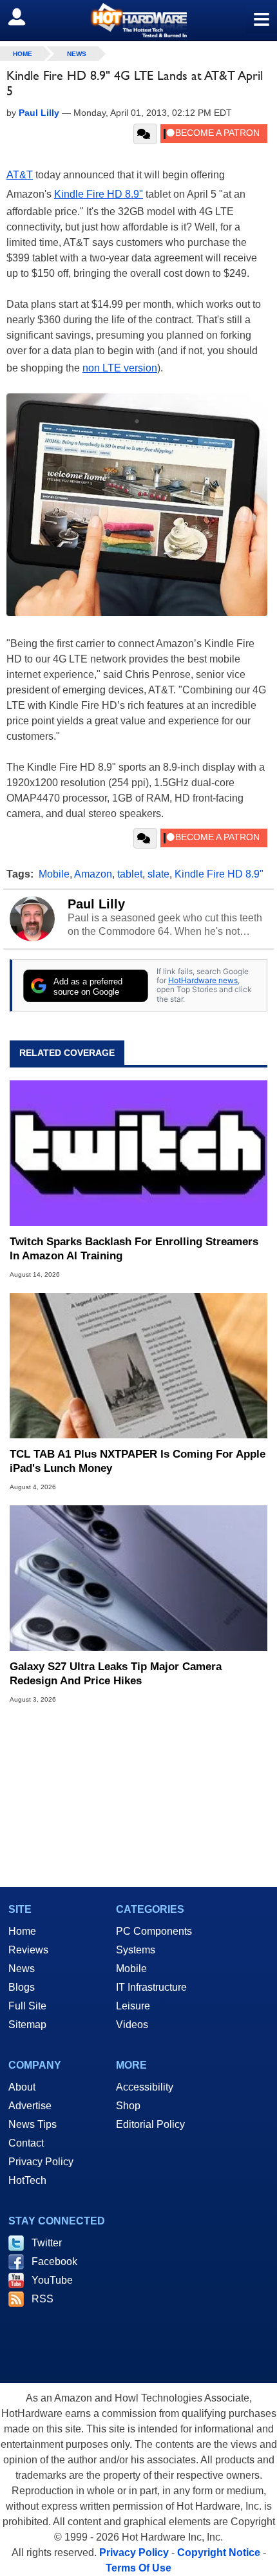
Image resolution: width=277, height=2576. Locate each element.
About (22, 2087)
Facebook (54, 2261)
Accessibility (145, 2087)
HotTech (27, 2180)
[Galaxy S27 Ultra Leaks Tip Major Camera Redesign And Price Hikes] (138, 1578)
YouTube (52, 2280)
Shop (128, 2106)
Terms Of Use (138, 2568)
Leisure (133, 2006)
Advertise (30, 2106)
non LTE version (120, 368)
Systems (136, 1950)
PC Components (154, 1931)
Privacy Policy (41, 2162)
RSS (43, 2299)
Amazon (93, 874)
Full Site (27, 2006)
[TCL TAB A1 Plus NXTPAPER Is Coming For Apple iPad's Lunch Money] (138, 1366)
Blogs (22, 1987)
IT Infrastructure (151, 1987)
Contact (26, 2143)
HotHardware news (203, 980)
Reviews (28, 1950)
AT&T (20, 175)
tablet (130, 874)
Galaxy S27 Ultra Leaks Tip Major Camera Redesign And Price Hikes (116, 1674)
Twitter (47, 2243)
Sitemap (27, 2025)
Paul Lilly (96, 904)
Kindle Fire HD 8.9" (99, 194)
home (23, 54)
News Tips (33, 2124)
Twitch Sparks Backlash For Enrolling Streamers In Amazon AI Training (134, 1249)
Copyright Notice (219, 2552)
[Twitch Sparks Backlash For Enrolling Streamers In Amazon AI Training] (138, 1153)
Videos (132, 2025)
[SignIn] (25, 17)
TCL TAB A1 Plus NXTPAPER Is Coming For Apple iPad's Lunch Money (138, 1461)
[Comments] (145, 134)
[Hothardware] (138, 20)
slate (158, 874)
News (77, 54)
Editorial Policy (150, 2124)
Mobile (54, 874)
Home (22, 1931)
